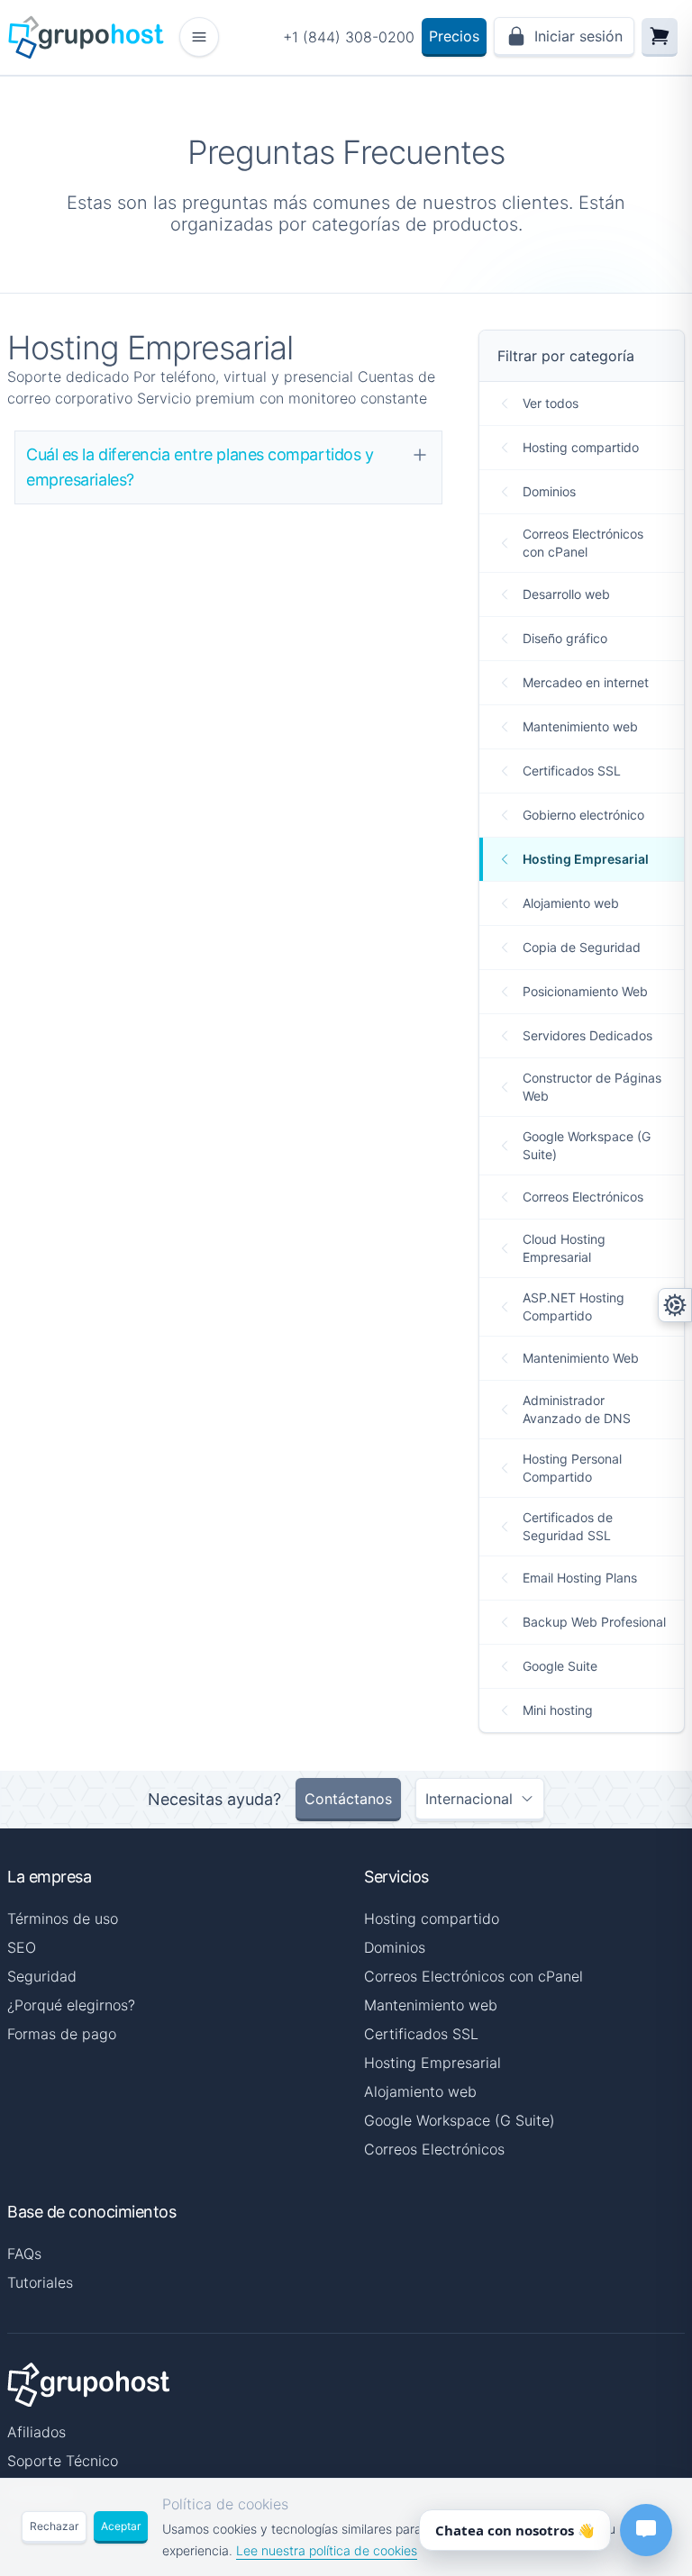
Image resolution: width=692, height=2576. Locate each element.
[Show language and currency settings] (675, 1305)
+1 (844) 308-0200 (349, 37)
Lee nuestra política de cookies (327, 2550)
